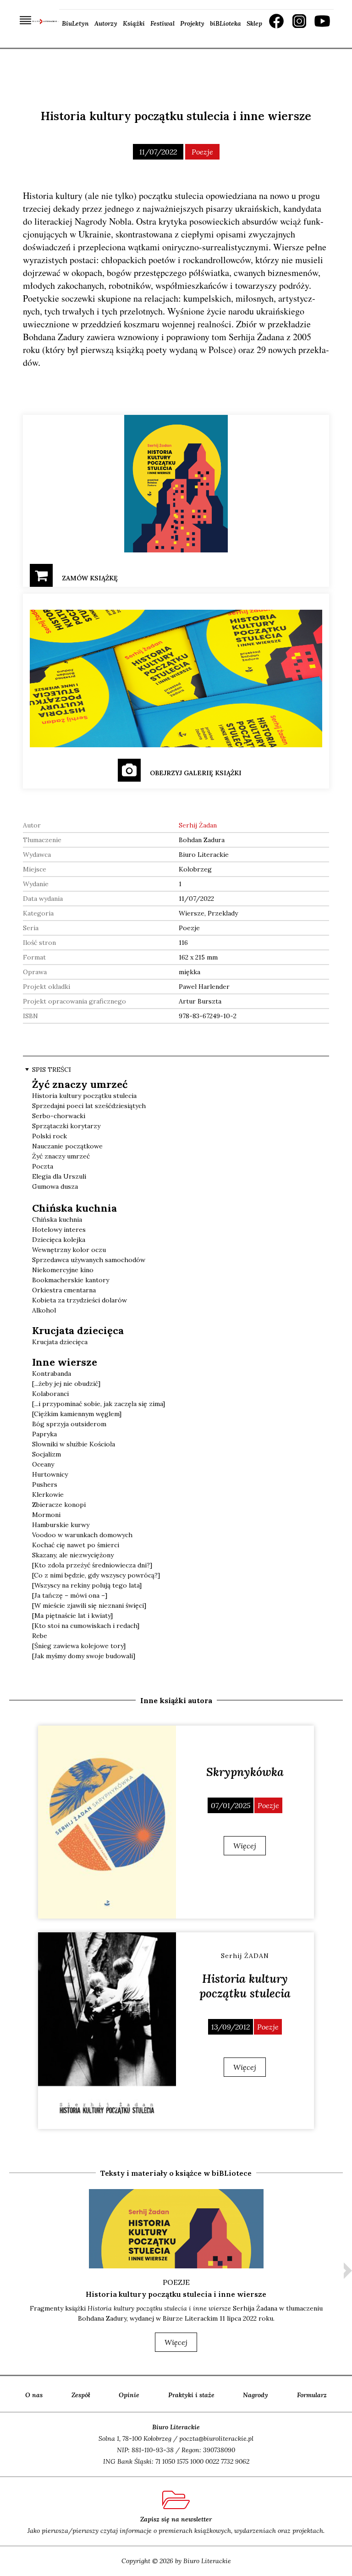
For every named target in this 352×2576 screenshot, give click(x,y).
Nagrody (256, 2395)
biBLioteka (225, 23)
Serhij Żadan (198, 825)
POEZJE (176, 2282)
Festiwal (162, 23)
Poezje (202, 152)
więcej (176, 2342)
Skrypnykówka (245, 1772)
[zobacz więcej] (176, 2229)
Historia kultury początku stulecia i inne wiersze (176, 2294)
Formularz (312, 2395)
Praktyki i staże (191, 2395)
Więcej (245, 1846)
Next (348, 2271)
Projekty (192, 23)
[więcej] (107, 1822)
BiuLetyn (75, 23)
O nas (34, 2395)
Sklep (254, 23)
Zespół (81, 2395)
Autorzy (106, 23)
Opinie (129, 2395)
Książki (134, 23)
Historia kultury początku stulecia (245, 1986)
